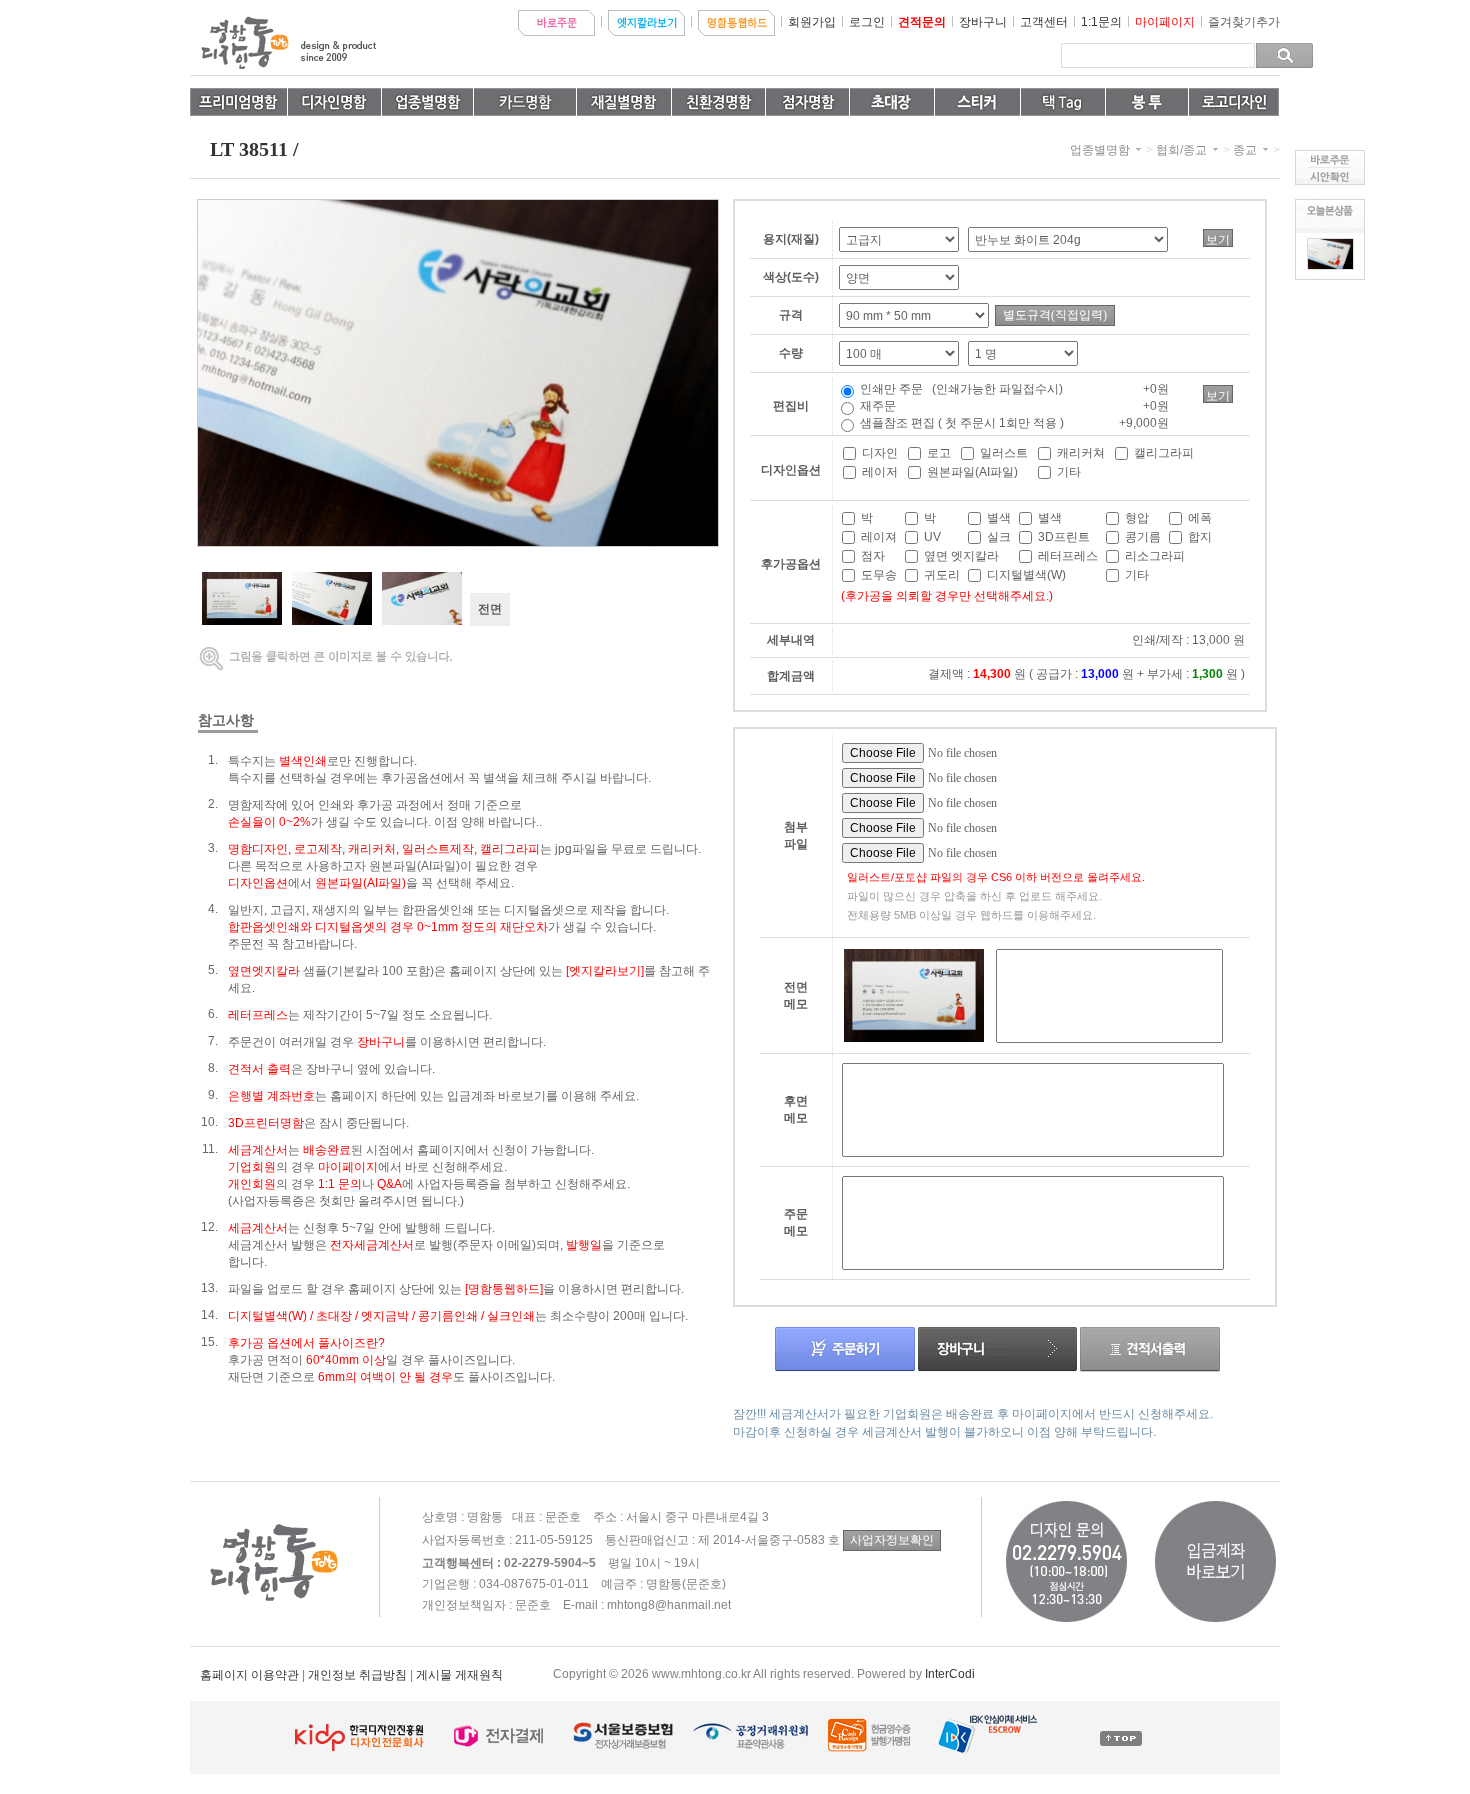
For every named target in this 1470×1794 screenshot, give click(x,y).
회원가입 (812, 22)
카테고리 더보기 (1138, 149)
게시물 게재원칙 (459, 1675)
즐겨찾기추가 (1244, 22)
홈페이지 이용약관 (249, 1675)
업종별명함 (1100, 150)
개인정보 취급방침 (357, 1675)
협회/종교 (1181, 150)
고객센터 (1044, 22)
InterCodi (950, 1674)
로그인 (867, 22)
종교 (1245, 150)
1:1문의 (1101, 22)
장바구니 (983, 22)
